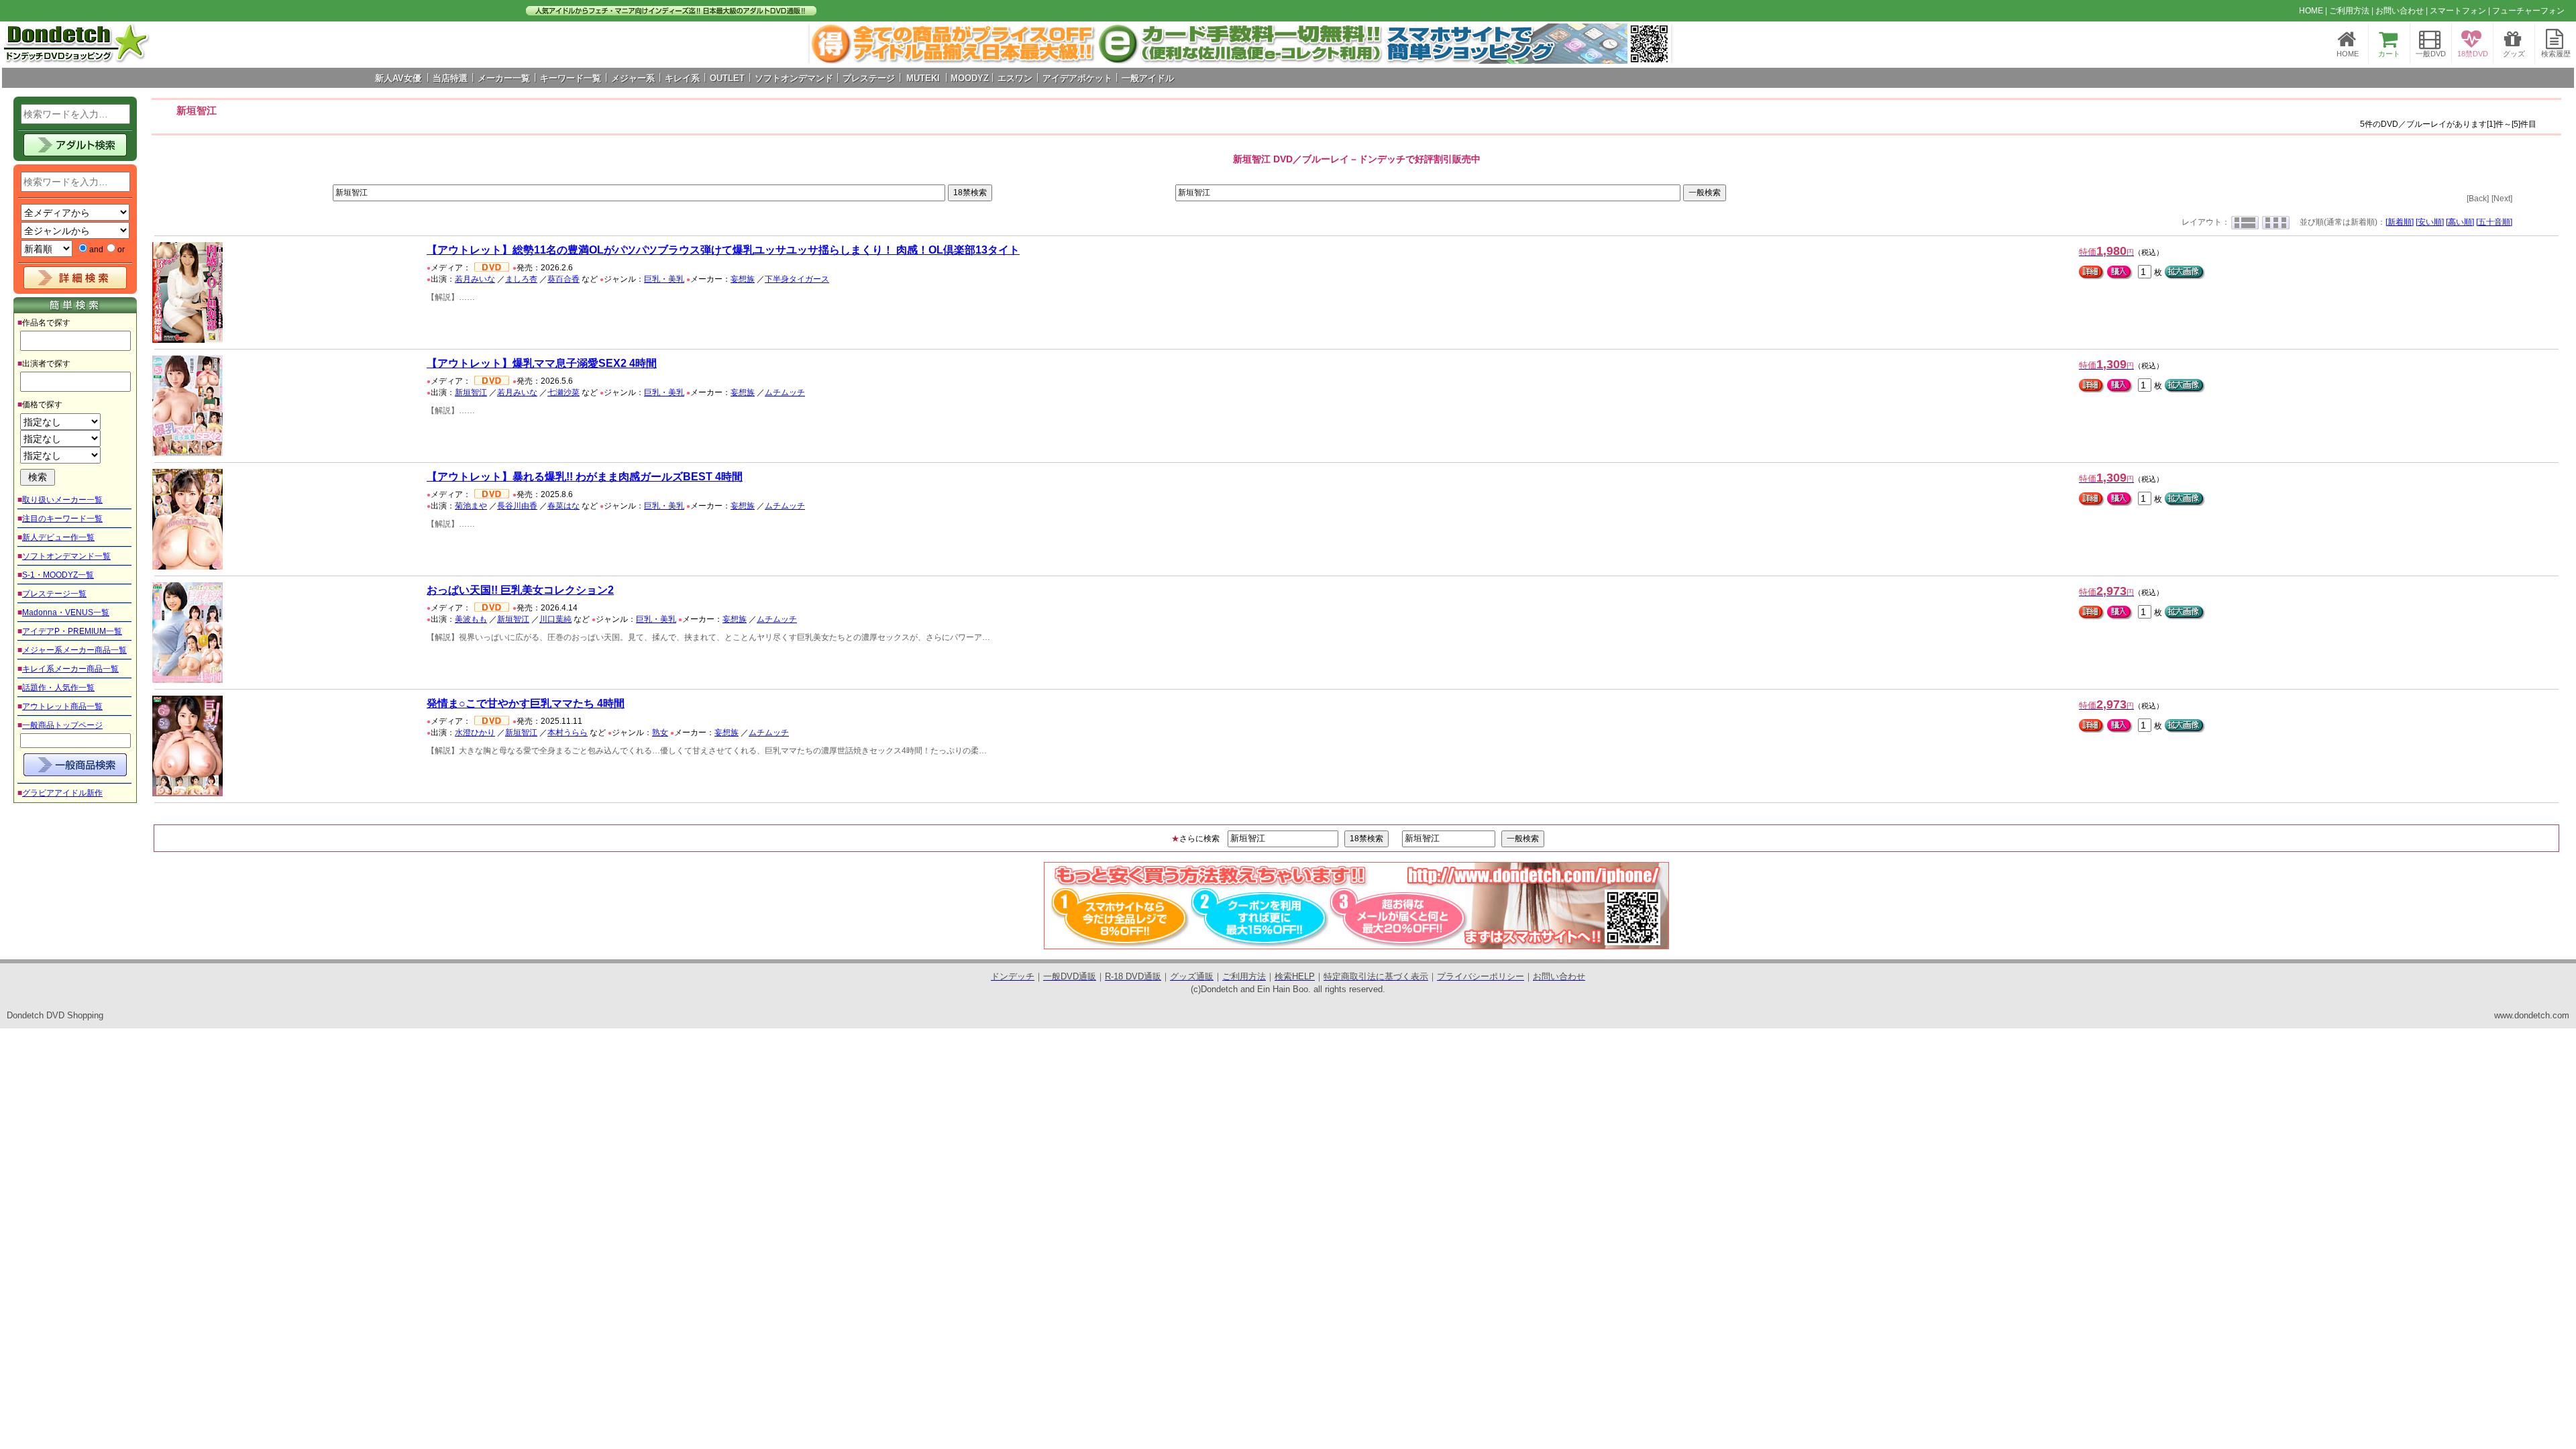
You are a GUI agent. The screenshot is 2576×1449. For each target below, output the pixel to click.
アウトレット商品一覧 (62, 706)
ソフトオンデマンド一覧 (66, 556)
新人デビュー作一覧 (58, 537)
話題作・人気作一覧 (58, 688)
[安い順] (2430, 222)
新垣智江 (471, 392)
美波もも (471, 619)
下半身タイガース (797, 279)
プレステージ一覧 (54, 594)
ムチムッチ (785, 392)
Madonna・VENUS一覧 (66, 612)
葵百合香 (563, 279)
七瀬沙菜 (563, 392)
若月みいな (475, 279)
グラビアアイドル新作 (62, 793)
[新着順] (2400, 222)
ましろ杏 (521, 279)
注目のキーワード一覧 (62, 519)
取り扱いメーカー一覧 (62, 500)
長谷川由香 (517, 506)
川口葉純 (555, 619)
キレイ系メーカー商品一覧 (70, 669)
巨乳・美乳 (664, 279)
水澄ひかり (475, 733)
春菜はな (563, 506)
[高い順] (2460, 222)
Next (1654, 44)
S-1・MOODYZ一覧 (58, 575)
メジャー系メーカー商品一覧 (74, 650)
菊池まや (471, 506)
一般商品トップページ (62, 725)
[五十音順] (2494, 222)
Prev (827, 44)
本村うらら (568, 733)
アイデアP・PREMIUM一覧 (72, 631)
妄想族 (743, 279)
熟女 (660, 733)
